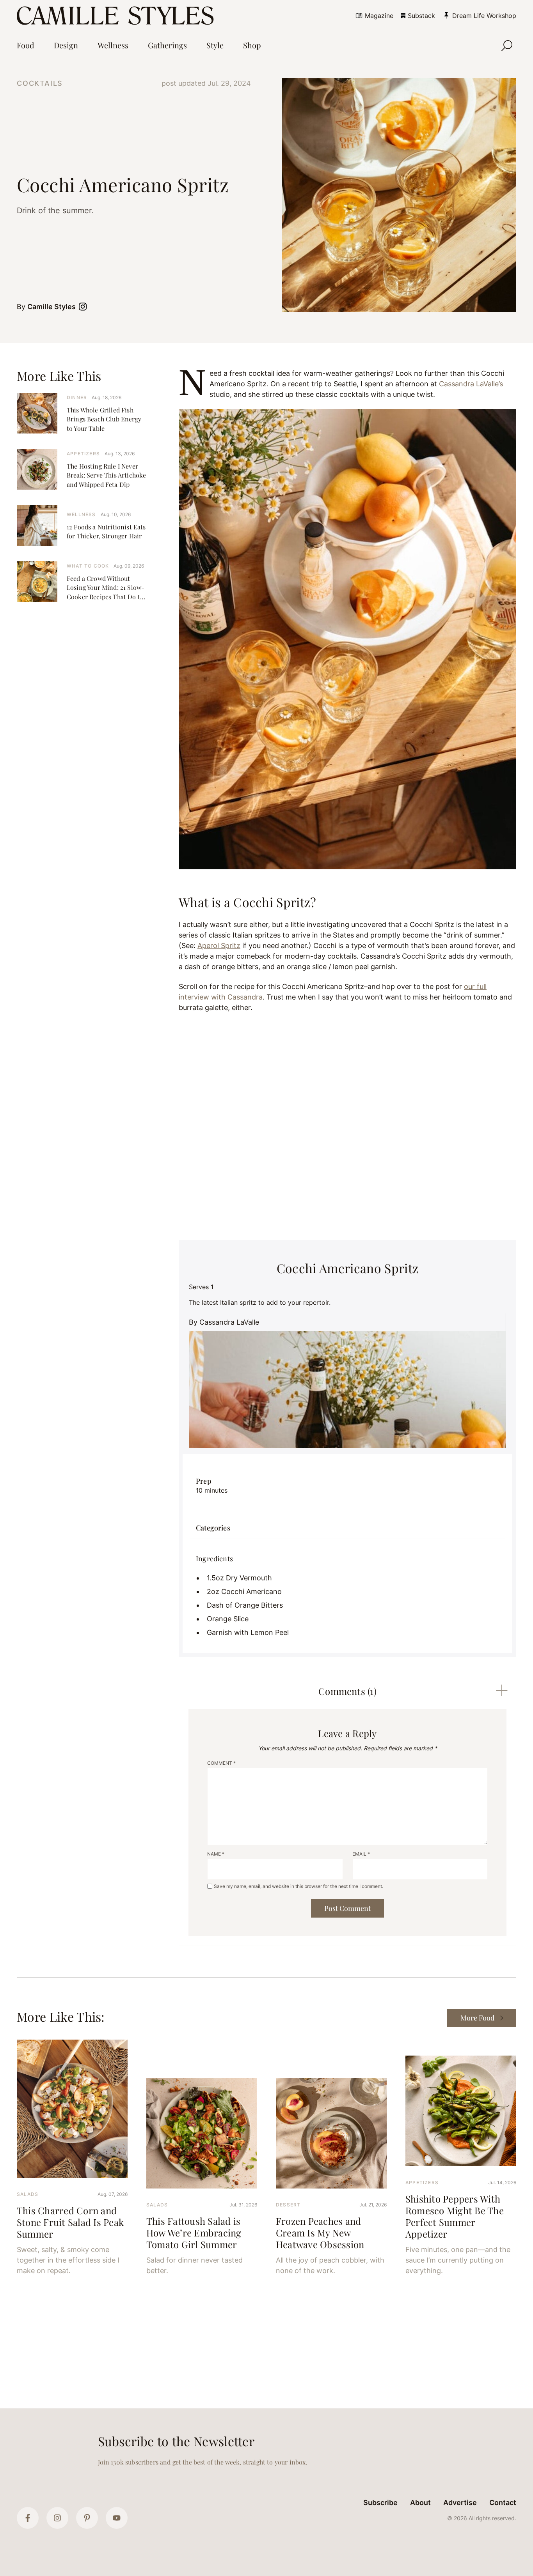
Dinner (77, 397)
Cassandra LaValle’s (471, 384)
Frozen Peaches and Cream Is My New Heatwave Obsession (320, 2233)
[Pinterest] (87, 2518)
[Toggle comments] (502, 1690)
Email (361, 1854)
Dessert (288, 2205)
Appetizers (83, 454)
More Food (477, 2018)
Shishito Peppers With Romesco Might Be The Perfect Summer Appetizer (455, 2216)
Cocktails (40, 83)
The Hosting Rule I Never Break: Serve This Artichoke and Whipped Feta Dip (106, 475)
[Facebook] (28, 2518)
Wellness (81, 514)
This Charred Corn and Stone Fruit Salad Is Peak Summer (70, 2222)
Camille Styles (52, 307)
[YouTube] (117, 2518)
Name (216, 1854)
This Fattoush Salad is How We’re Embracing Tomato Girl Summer (194, 2233)
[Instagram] (57, 2518)
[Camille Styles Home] (117, 16)
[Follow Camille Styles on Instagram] (84, 307)
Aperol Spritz (219, 946)
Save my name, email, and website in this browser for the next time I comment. (298, 1886)
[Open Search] (507, 46)
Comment (221, 1763)
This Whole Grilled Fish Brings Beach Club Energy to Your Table (104, 419)
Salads (28, 2194)
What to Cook (88, 566)
